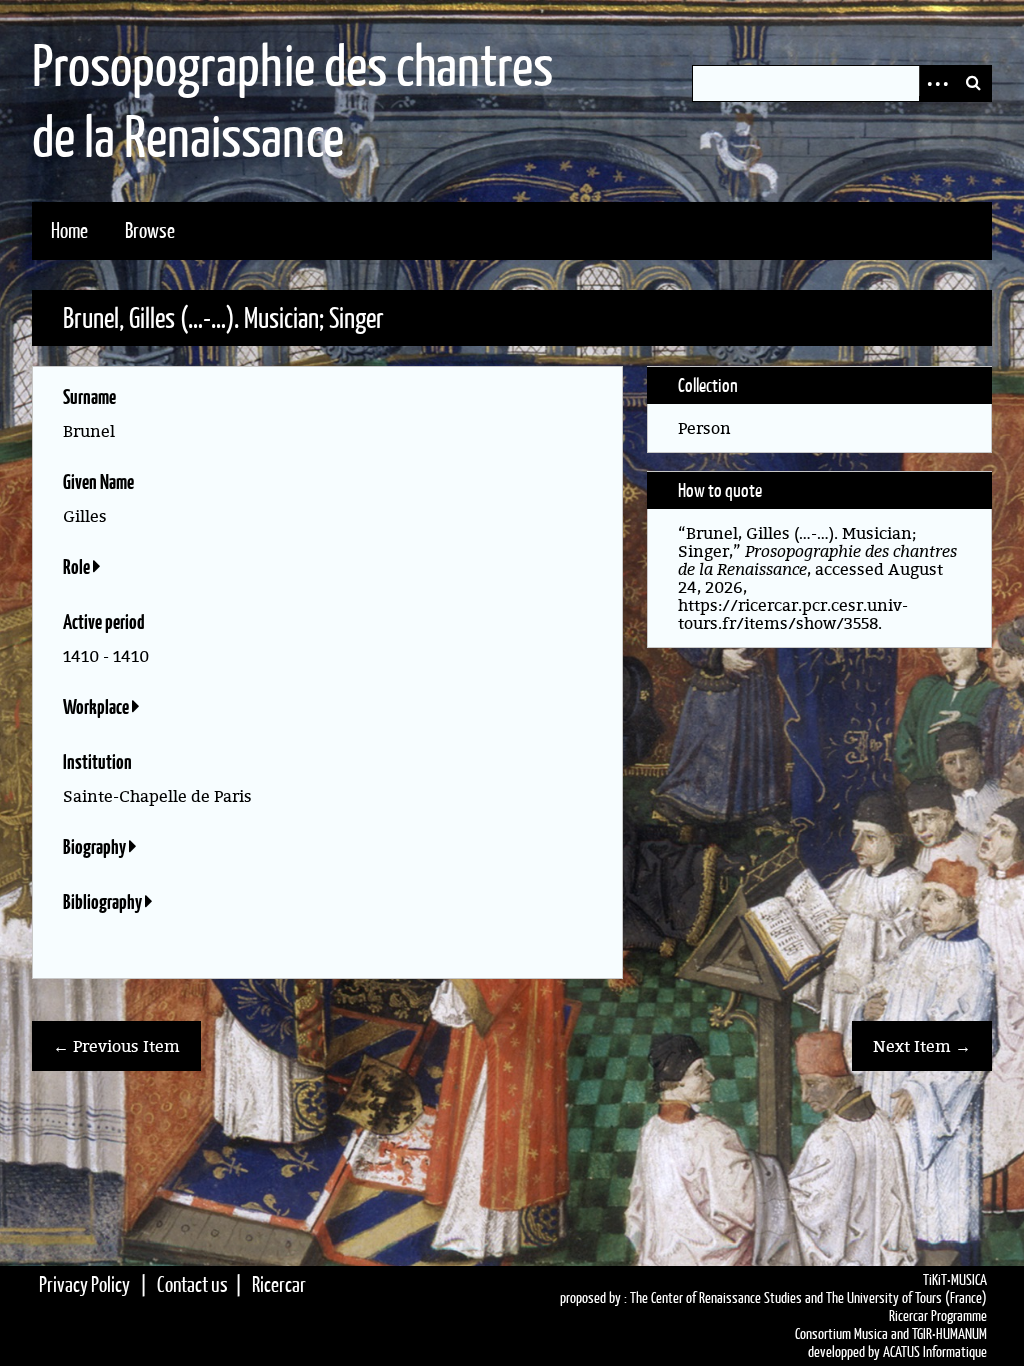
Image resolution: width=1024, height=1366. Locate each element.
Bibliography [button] (104, 902)
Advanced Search (937, 83)
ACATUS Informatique (935, 1352)
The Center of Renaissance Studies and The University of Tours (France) (808, 1298)
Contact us (192, 1284)
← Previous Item (116, 1046)
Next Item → (922, 1046)
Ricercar (279, 1284)
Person (704, 428)
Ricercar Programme (938, 1316)
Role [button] (78, 567)
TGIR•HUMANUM (949, 1334)
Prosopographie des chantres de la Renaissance (292, 101)
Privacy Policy (84, 1284)
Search (973, 83)
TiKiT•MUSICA (955, 1280)
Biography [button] (96, 847)
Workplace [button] (97, 707)
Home (69, 230)
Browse (150, 230)
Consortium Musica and (852, 1334)
